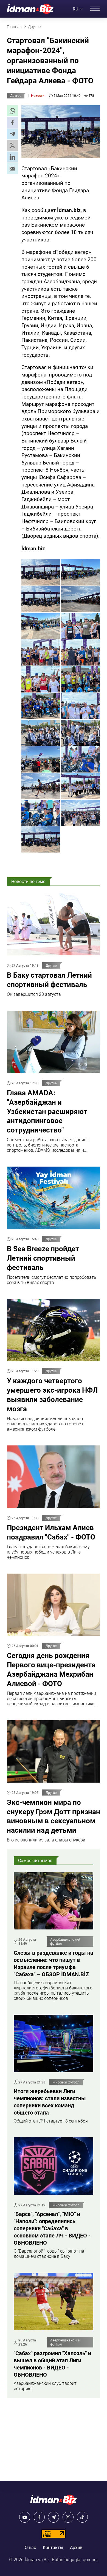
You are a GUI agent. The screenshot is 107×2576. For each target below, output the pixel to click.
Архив (76, 2548)
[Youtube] (25, 2517)
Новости (38, 96)
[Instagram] (68, 2517)
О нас (30, 2548)
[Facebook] (39, 2517)
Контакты (53, 2548)
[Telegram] (54, 2517)
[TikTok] (82, 2517)
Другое (16, 96)
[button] (12, 111)
